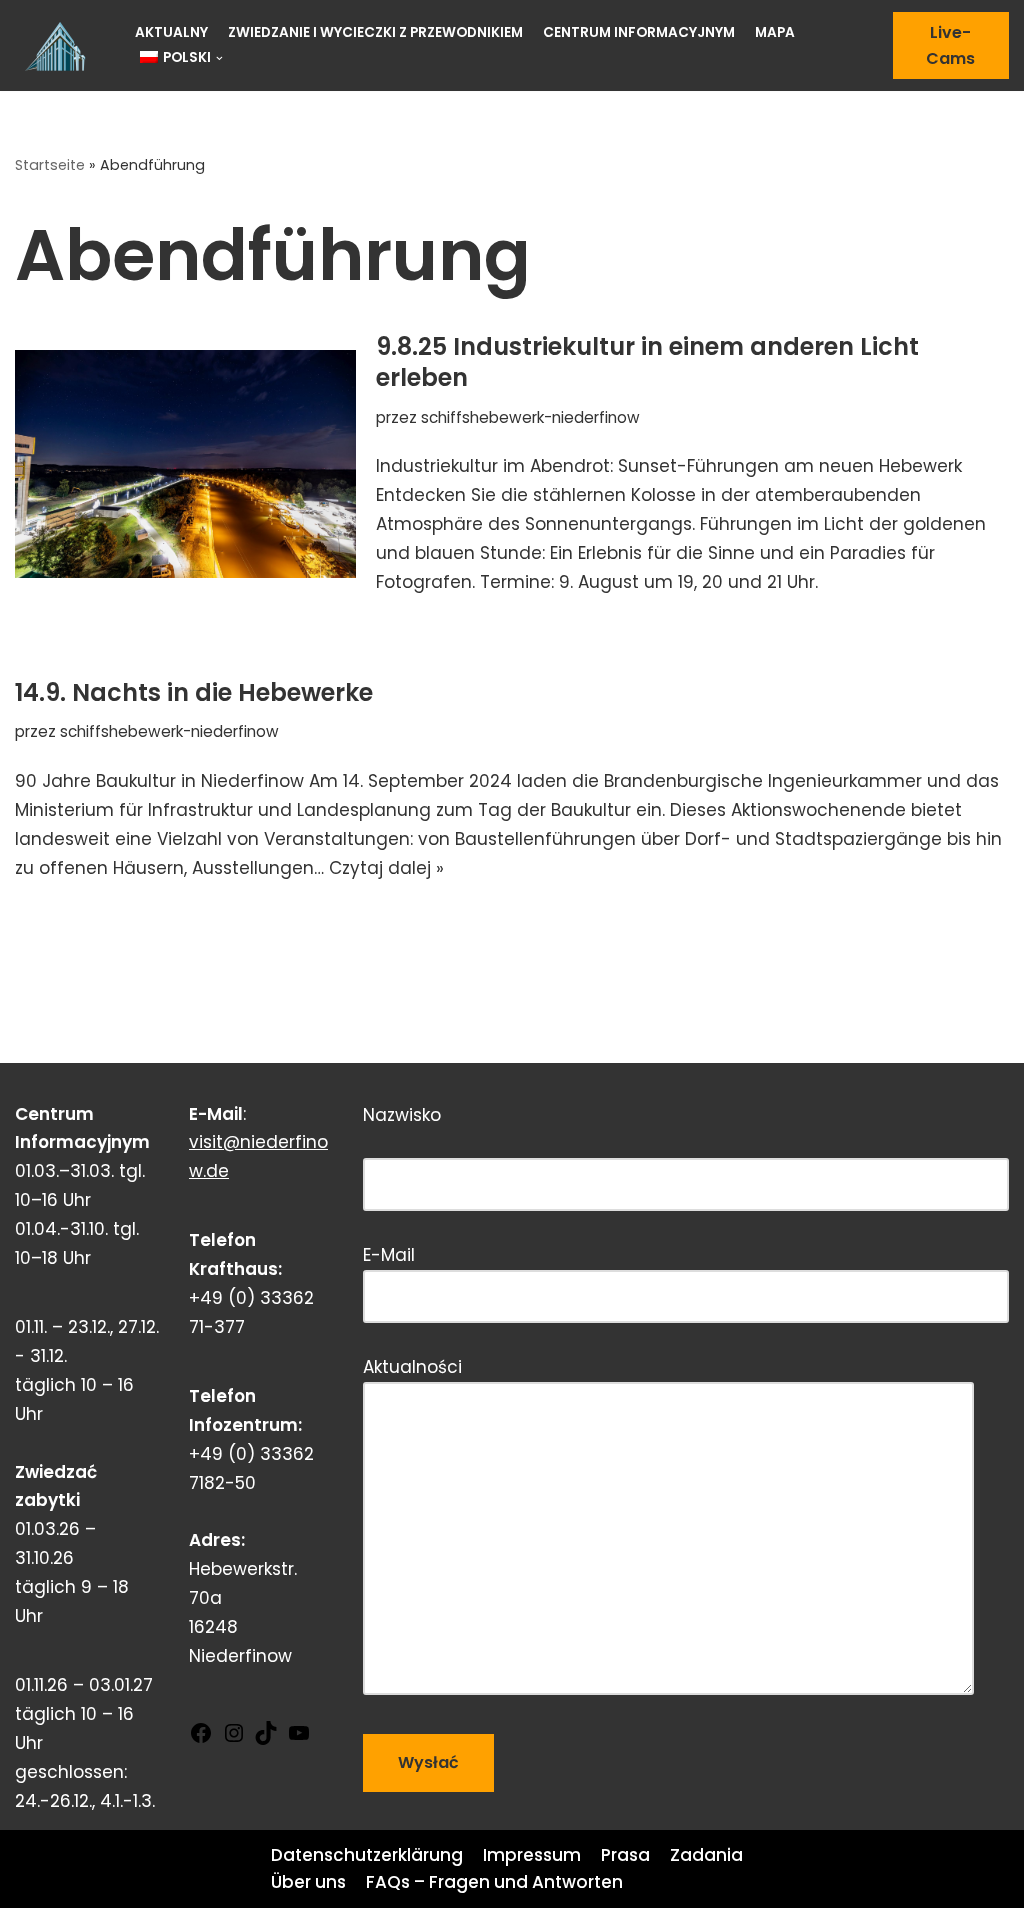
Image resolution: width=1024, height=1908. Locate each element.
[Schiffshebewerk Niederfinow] (60, 46)
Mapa (775, 32)
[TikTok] (266, 1739)
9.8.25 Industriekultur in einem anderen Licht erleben (647, 362)
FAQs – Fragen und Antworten (494, 1882)
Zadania (706, 1855)
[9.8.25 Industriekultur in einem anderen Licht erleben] (185, 463)
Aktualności (412, 1367)
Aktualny (171, 32)
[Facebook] (201, 1739)
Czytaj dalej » (386, 868)
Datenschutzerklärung (367, 1855)
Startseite (50, 165)
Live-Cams (950, 45)
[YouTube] (299, 1739)
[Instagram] (234, 1739)
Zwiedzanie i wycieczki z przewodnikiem (375, 32)
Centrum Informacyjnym (639, 32)
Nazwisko (484, 1135)
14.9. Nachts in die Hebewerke (194, 692)
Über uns (308, 1882)
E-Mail (389, 1255)
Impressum (532, 1855)
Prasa (625, 1855)
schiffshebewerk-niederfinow (530, 417)
